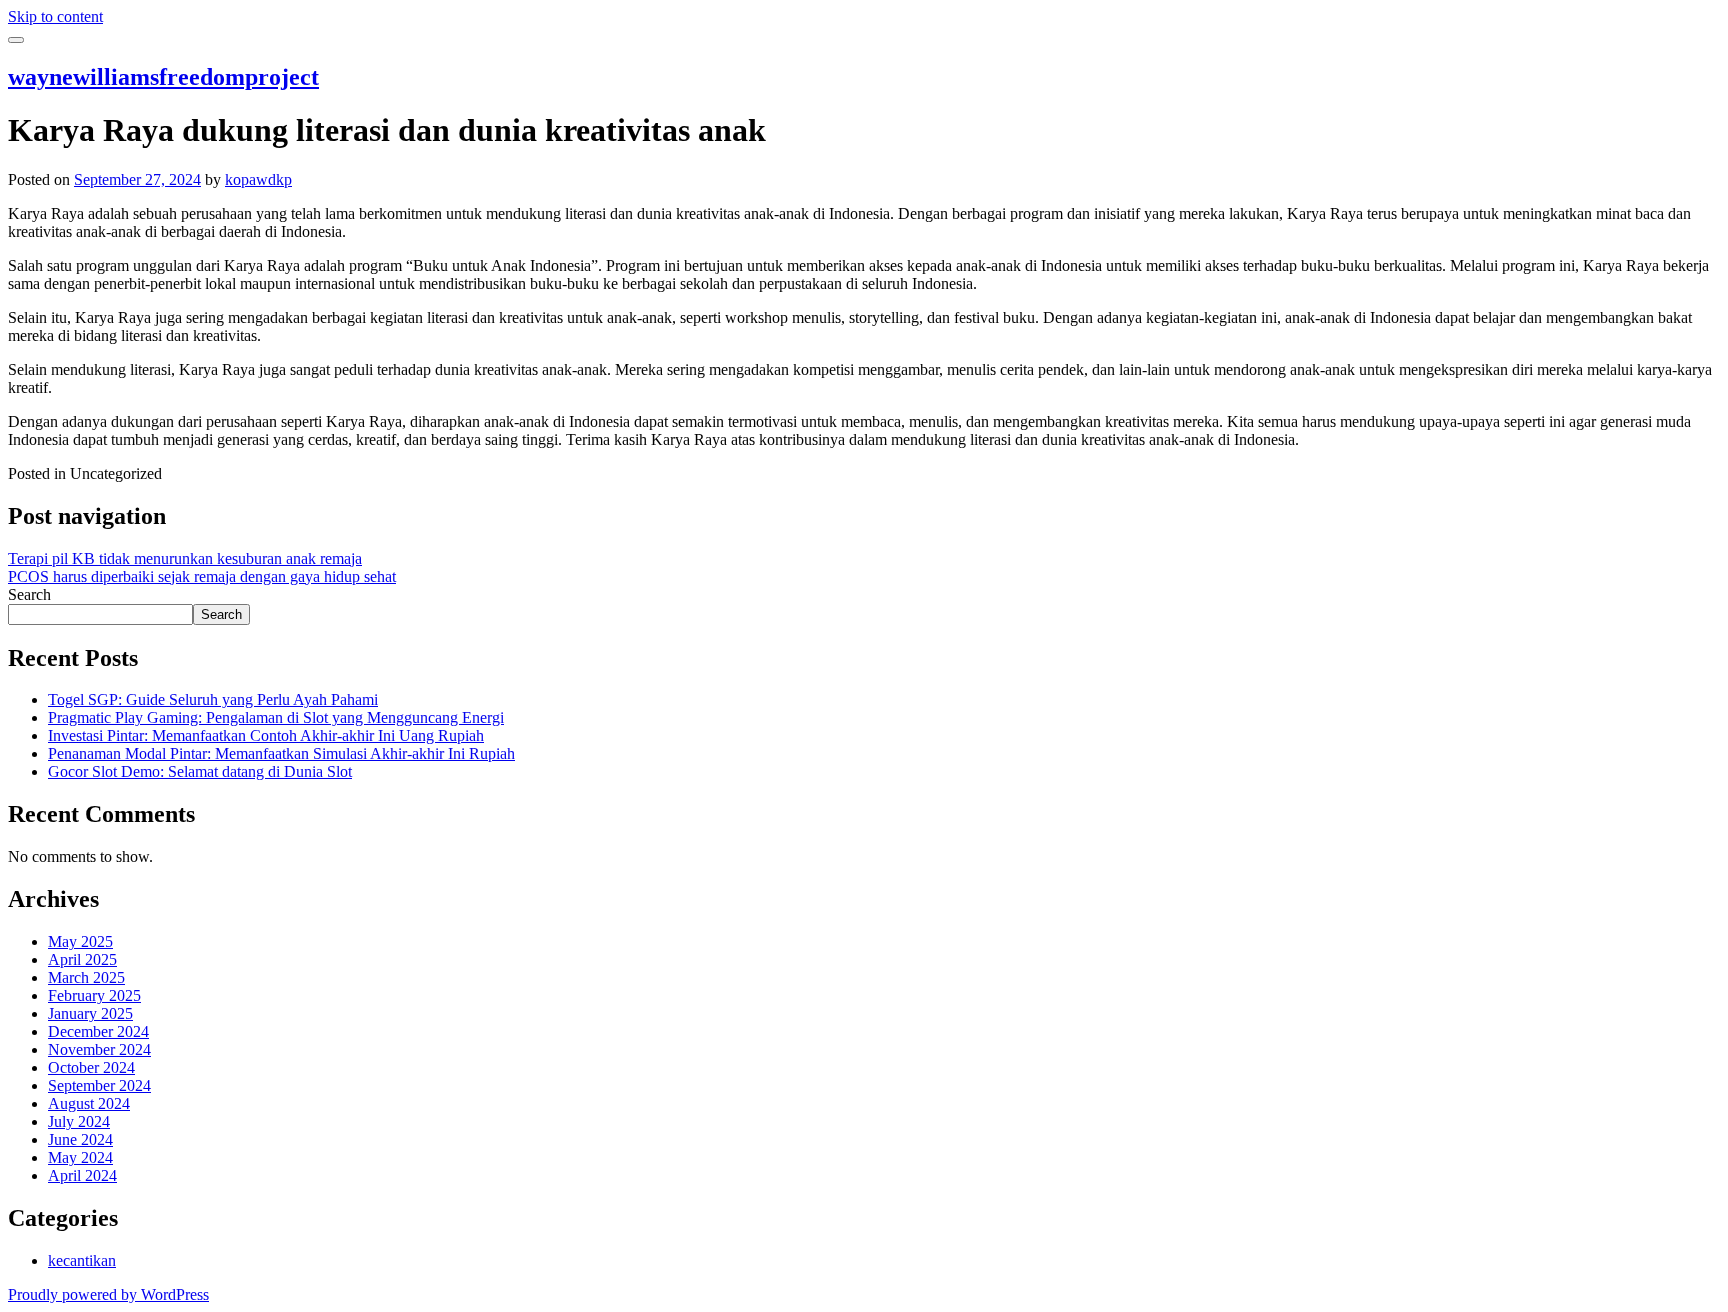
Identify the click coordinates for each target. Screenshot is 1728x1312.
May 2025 (80, 941)
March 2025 (86, 977)
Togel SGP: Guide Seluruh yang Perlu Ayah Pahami (213, 699)
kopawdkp (258, 179)
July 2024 (79, 1121)
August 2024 (89, 1103)
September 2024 (99, 1085)
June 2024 (80, 1139)
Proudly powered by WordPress (108, 1294)
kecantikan (82, 1260)
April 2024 (82, 1175)
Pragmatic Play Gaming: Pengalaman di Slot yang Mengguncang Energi (276, 717)
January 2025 (90, 1013)
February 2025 (94, 995)
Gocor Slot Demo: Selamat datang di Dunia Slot (200, 771)
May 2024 (80, 1157)
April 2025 (82, 959)
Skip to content (55, 16)
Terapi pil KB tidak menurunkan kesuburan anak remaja (185, 558)
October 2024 (91, 1067)
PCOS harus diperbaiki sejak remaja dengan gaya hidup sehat (202, 576)
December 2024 (98, 1031)
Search (29, 594)
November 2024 (99, 1049)
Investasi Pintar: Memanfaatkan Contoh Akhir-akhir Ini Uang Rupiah (266, 735)
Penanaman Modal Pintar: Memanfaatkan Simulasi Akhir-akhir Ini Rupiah (281, 753)
